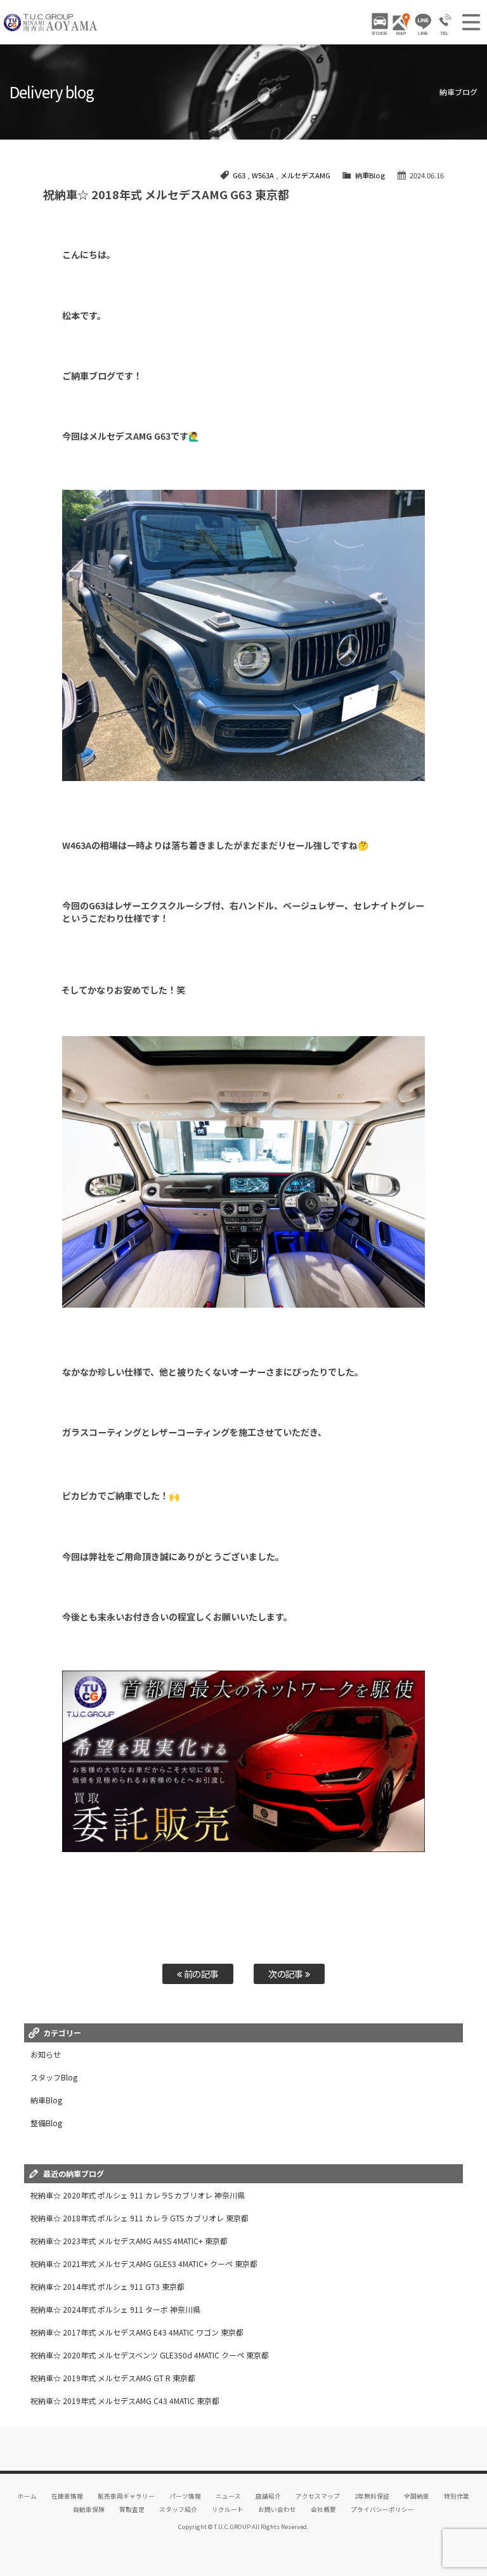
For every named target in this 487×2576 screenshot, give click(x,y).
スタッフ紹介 (178, 2509)
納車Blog (370, 175)
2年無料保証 (372, 2496)
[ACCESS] (401, 24)
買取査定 (132, 2509)
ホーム (27, 2496)
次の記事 (287, 1974)
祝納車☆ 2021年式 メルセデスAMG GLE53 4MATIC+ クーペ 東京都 (144, 2264)
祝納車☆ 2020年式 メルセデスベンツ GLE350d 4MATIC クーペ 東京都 (149, 2355)
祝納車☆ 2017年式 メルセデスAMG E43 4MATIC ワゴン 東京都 (137, 2332)
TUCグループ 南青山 (51, 22)
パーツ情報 (185, 2496)
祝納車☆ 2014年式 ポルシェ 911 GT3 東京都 (107, 2286)
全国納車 (417, 2496)
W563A (263, 175)
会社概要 (323, 2509)
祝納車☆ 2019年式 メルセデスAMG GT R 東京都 (113, 2378)
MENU (471, 22)
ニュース (228, 2496)
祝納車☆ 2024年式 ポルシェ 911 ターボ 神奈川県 (115, 2309)
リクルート (228, 2509)
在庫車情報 (67, 2496)
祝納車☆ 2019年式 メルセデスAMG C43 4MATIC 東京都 (125, 2401)
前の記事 (201, 1974)
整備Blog (46, 2123)
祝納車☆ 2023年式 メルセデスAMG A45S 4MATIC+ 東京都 (129, 2241)
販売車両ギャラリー (126, 2496)
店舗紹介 (268, 2496)
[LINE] (423, 24)
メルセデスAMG (305, 175)
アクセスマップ (318, 2496)
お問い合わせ (277, 2509)
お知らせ (46, 2054)
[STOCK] (380, 24)
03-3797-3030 (445, 24)
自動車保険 (89, 2509)
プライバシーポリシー (382, 2509)
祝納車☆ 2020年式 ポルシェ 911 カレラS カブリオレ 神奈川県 (138, 2195)
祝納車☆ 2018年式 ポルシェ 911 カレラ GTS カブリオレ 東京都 (140, 2218)
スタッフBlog (54, 2077)
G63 (239, 175)
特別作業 (457, 2496)
